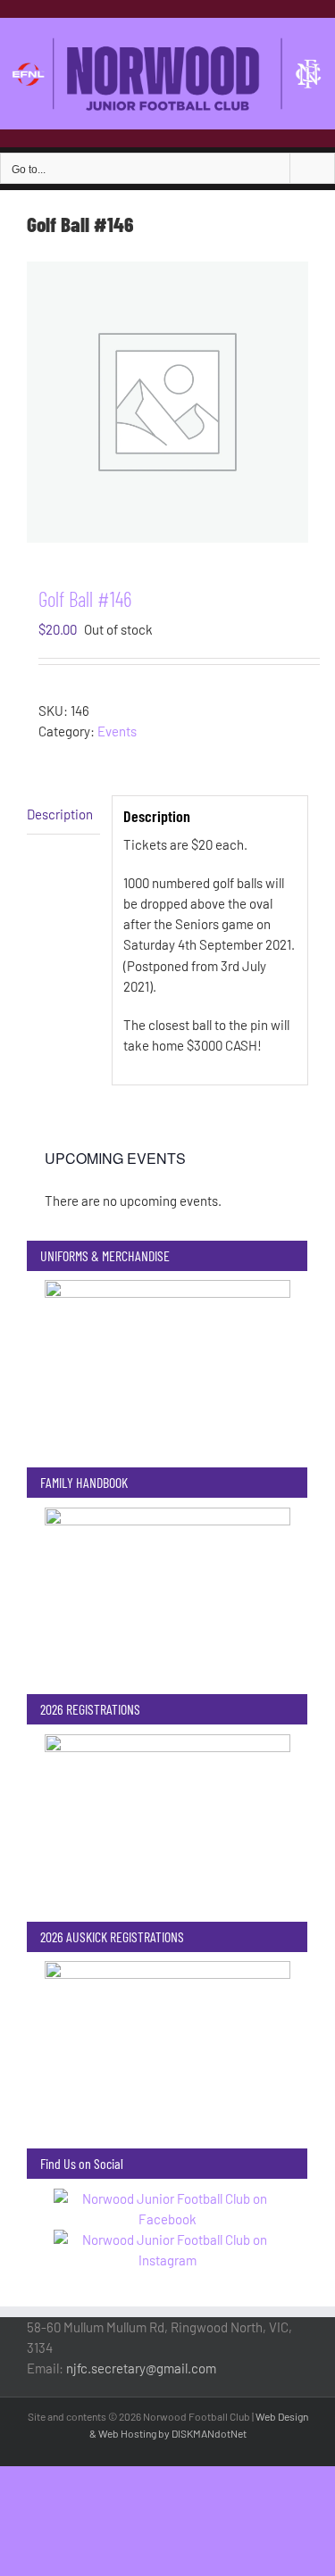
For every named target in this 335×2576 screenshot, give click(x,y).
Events (117, 731)
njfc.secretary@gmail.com (141, 2368)
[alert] (167, 1201)
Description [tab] (60, 814)
